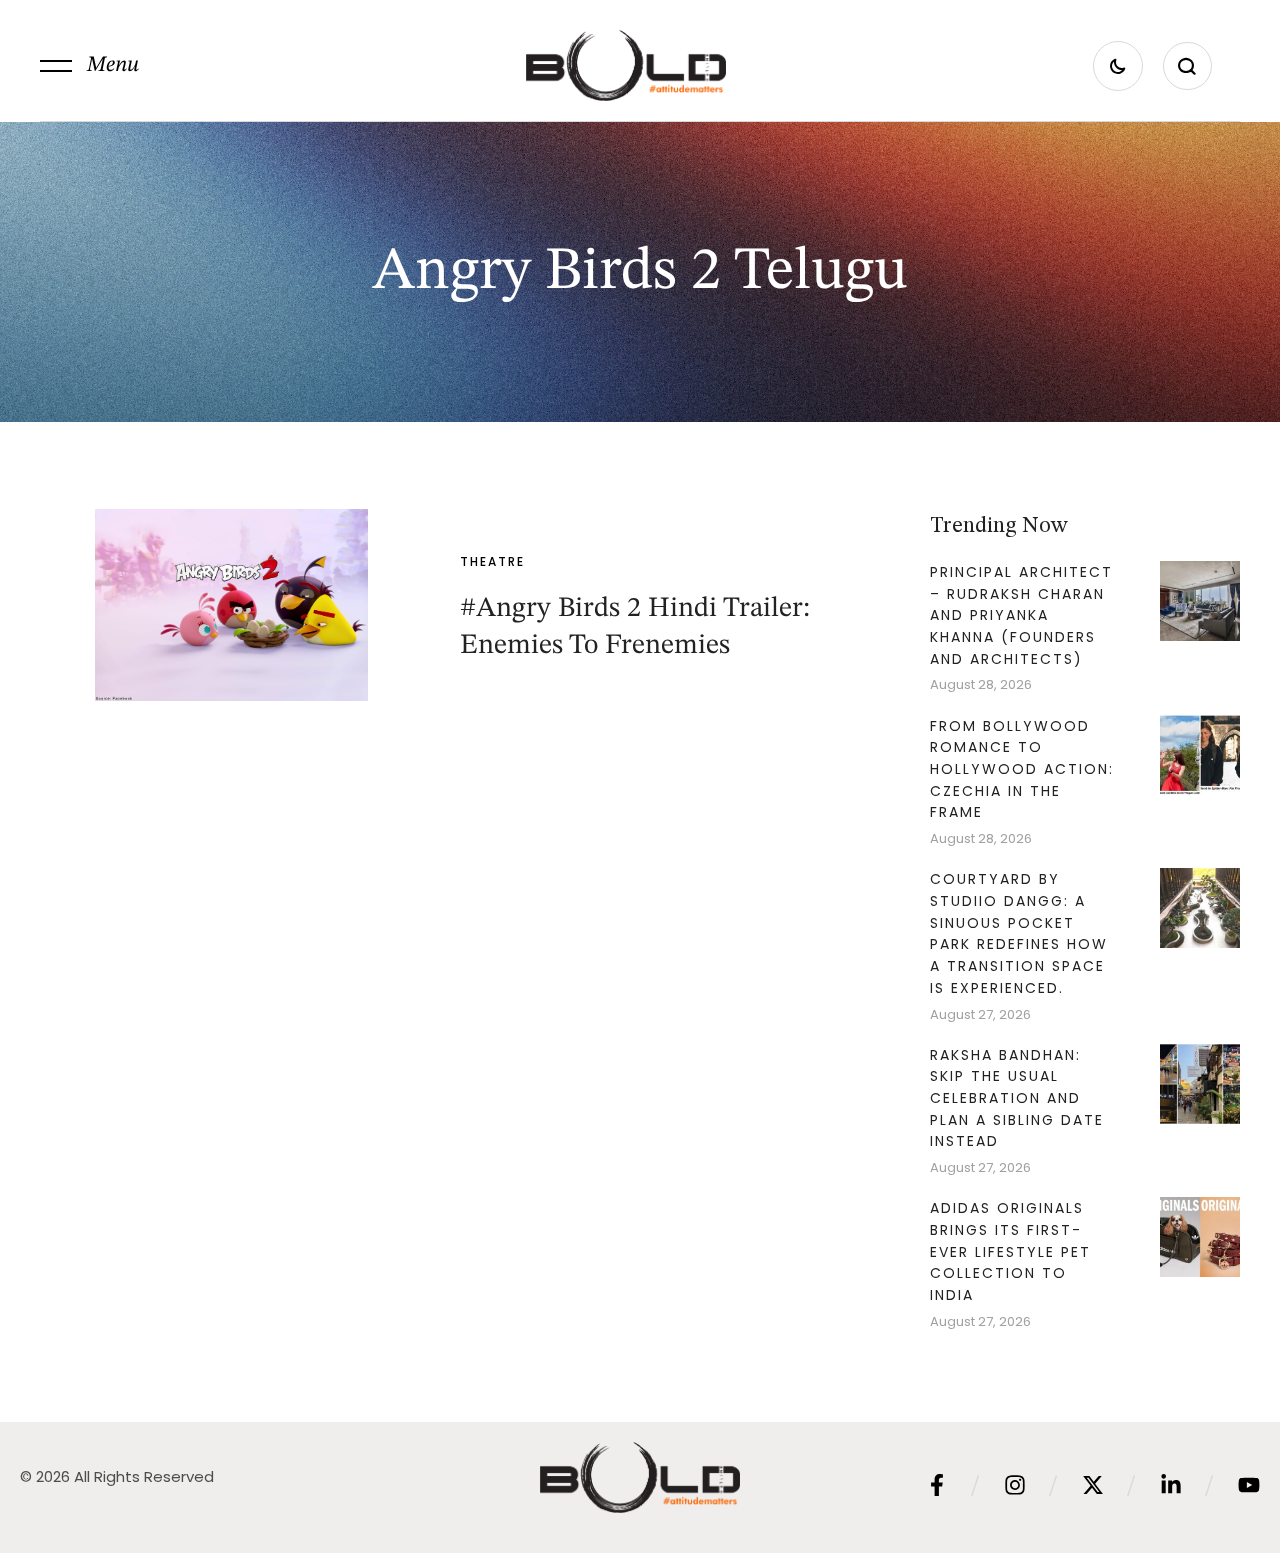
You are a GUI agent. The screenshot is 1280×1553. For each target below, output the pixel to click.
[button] (89, 66)
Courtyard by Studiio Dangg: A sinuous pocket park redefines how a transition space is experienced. (1019, 933)
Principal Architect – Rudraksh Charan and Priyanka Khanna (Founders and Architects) (1021, 615)
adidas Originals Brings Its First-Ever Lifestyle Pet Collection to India (1010, 1251)
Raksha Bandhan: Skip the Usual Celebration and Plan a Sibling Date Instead (1017, 1098)
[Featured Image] (231, 605)
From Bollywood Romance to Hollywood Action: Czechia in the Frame (1022, 769)
